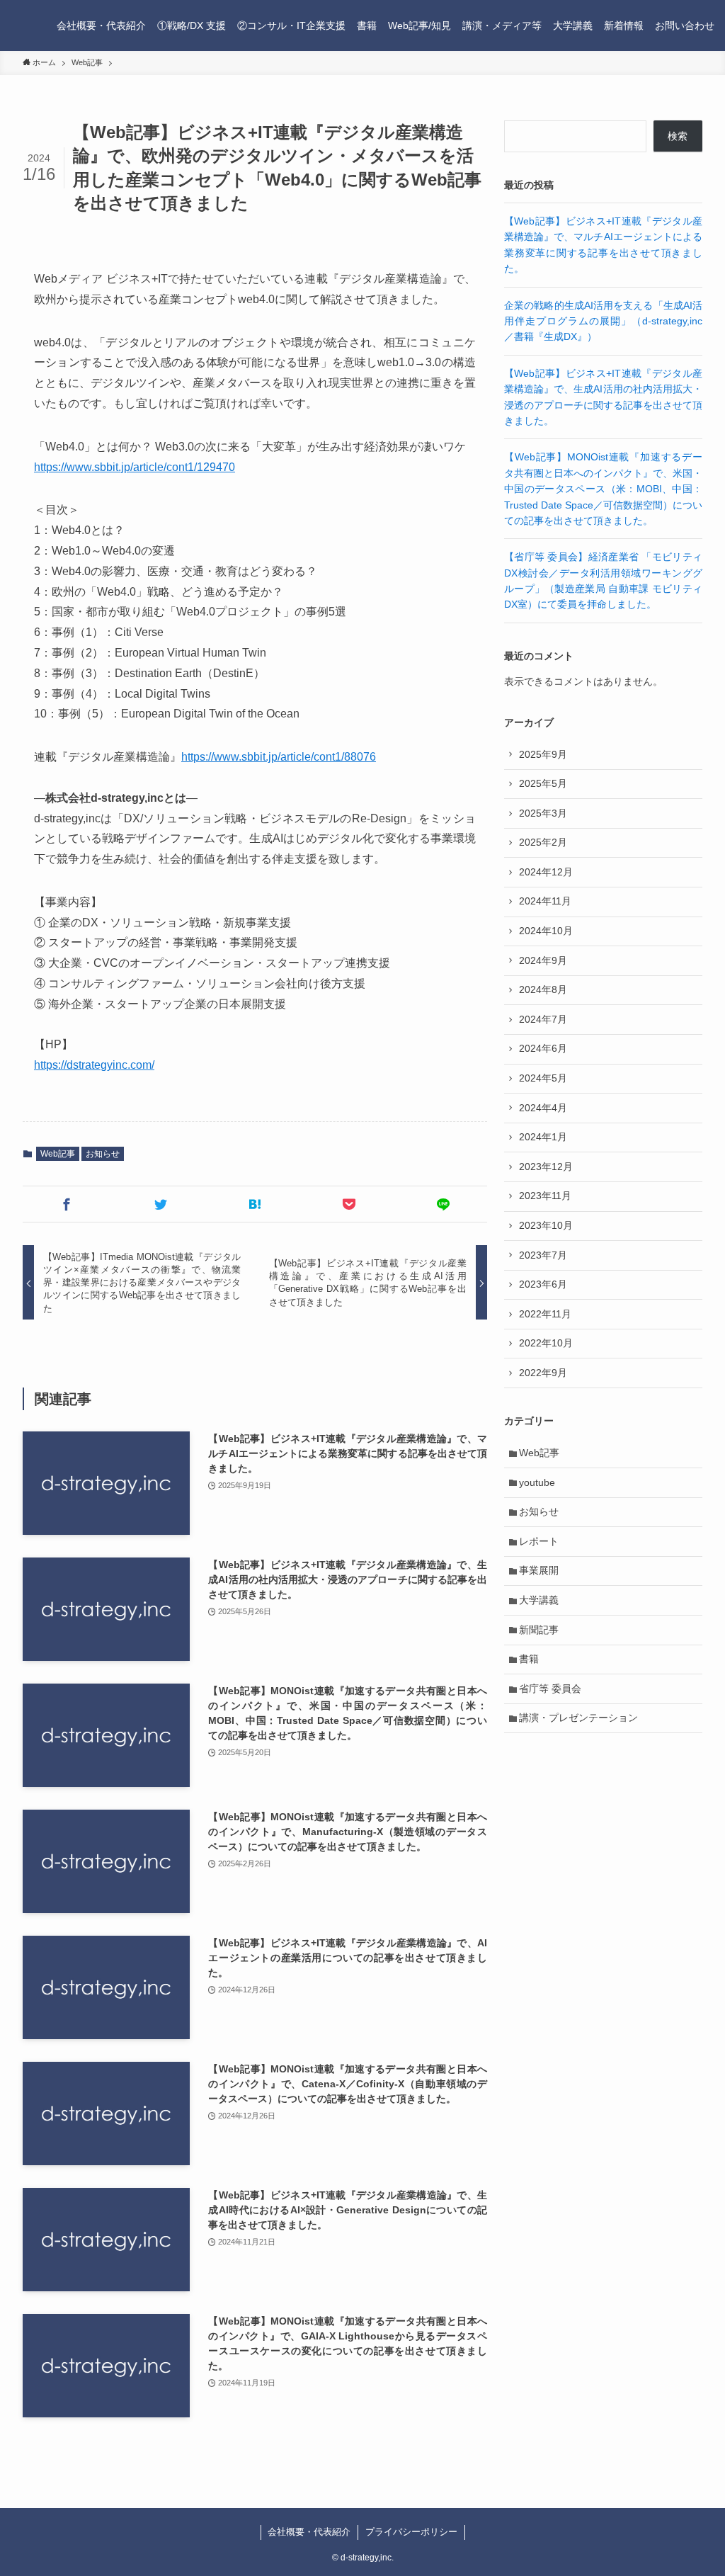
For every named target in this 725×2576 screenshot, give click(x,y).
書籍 (529, 1659)
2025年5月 (543, 783)
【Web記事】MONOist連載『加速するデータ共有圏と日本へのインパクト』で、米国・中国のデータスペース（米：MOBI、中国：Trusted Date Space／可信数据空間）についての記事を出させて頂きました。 (603, 489)
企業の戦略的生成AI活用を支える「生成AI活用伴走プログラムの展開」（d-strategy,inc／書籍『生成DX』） (603, 321)
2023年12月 (546, 1167)
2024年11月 (545, 901)
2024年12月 (546, 872)
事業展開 (539, 1570)
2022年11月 (545, 1314)
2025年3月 (543, 813)
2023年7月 (543, 1255)
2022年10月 (546, 1343)
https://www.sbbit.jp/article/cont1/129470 (135, 467)
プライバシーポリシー (411, 2532)
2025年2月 (543, 842)
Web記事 (58, 1154)
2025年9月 (543, 754)
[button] (67, 1204)
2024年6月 (543, 1048)
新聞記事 (539, 1630)
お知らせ (103, 1154)
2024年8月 (543, 989)
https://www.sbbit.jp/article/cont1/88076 (279, 757)
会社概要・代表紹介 (309, 2532)
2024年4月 (543, 1108)
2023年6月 (543, 1284)
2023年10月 (546, 1225)
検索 (678, 136)
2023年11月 (545, 1196)
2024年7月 (543, 1019)
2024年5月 (543, 1078)
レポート (539, 1541)
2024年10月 (546, 931)
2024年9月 (543, 960)
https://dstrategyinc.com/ (94, 1065)
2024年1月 (543, 1137)
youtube (537, 1482)
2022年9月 (543, 1373)
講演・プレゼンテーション (578, 1718)
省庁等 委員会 (550, 1689)
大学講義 (539, 1600)
